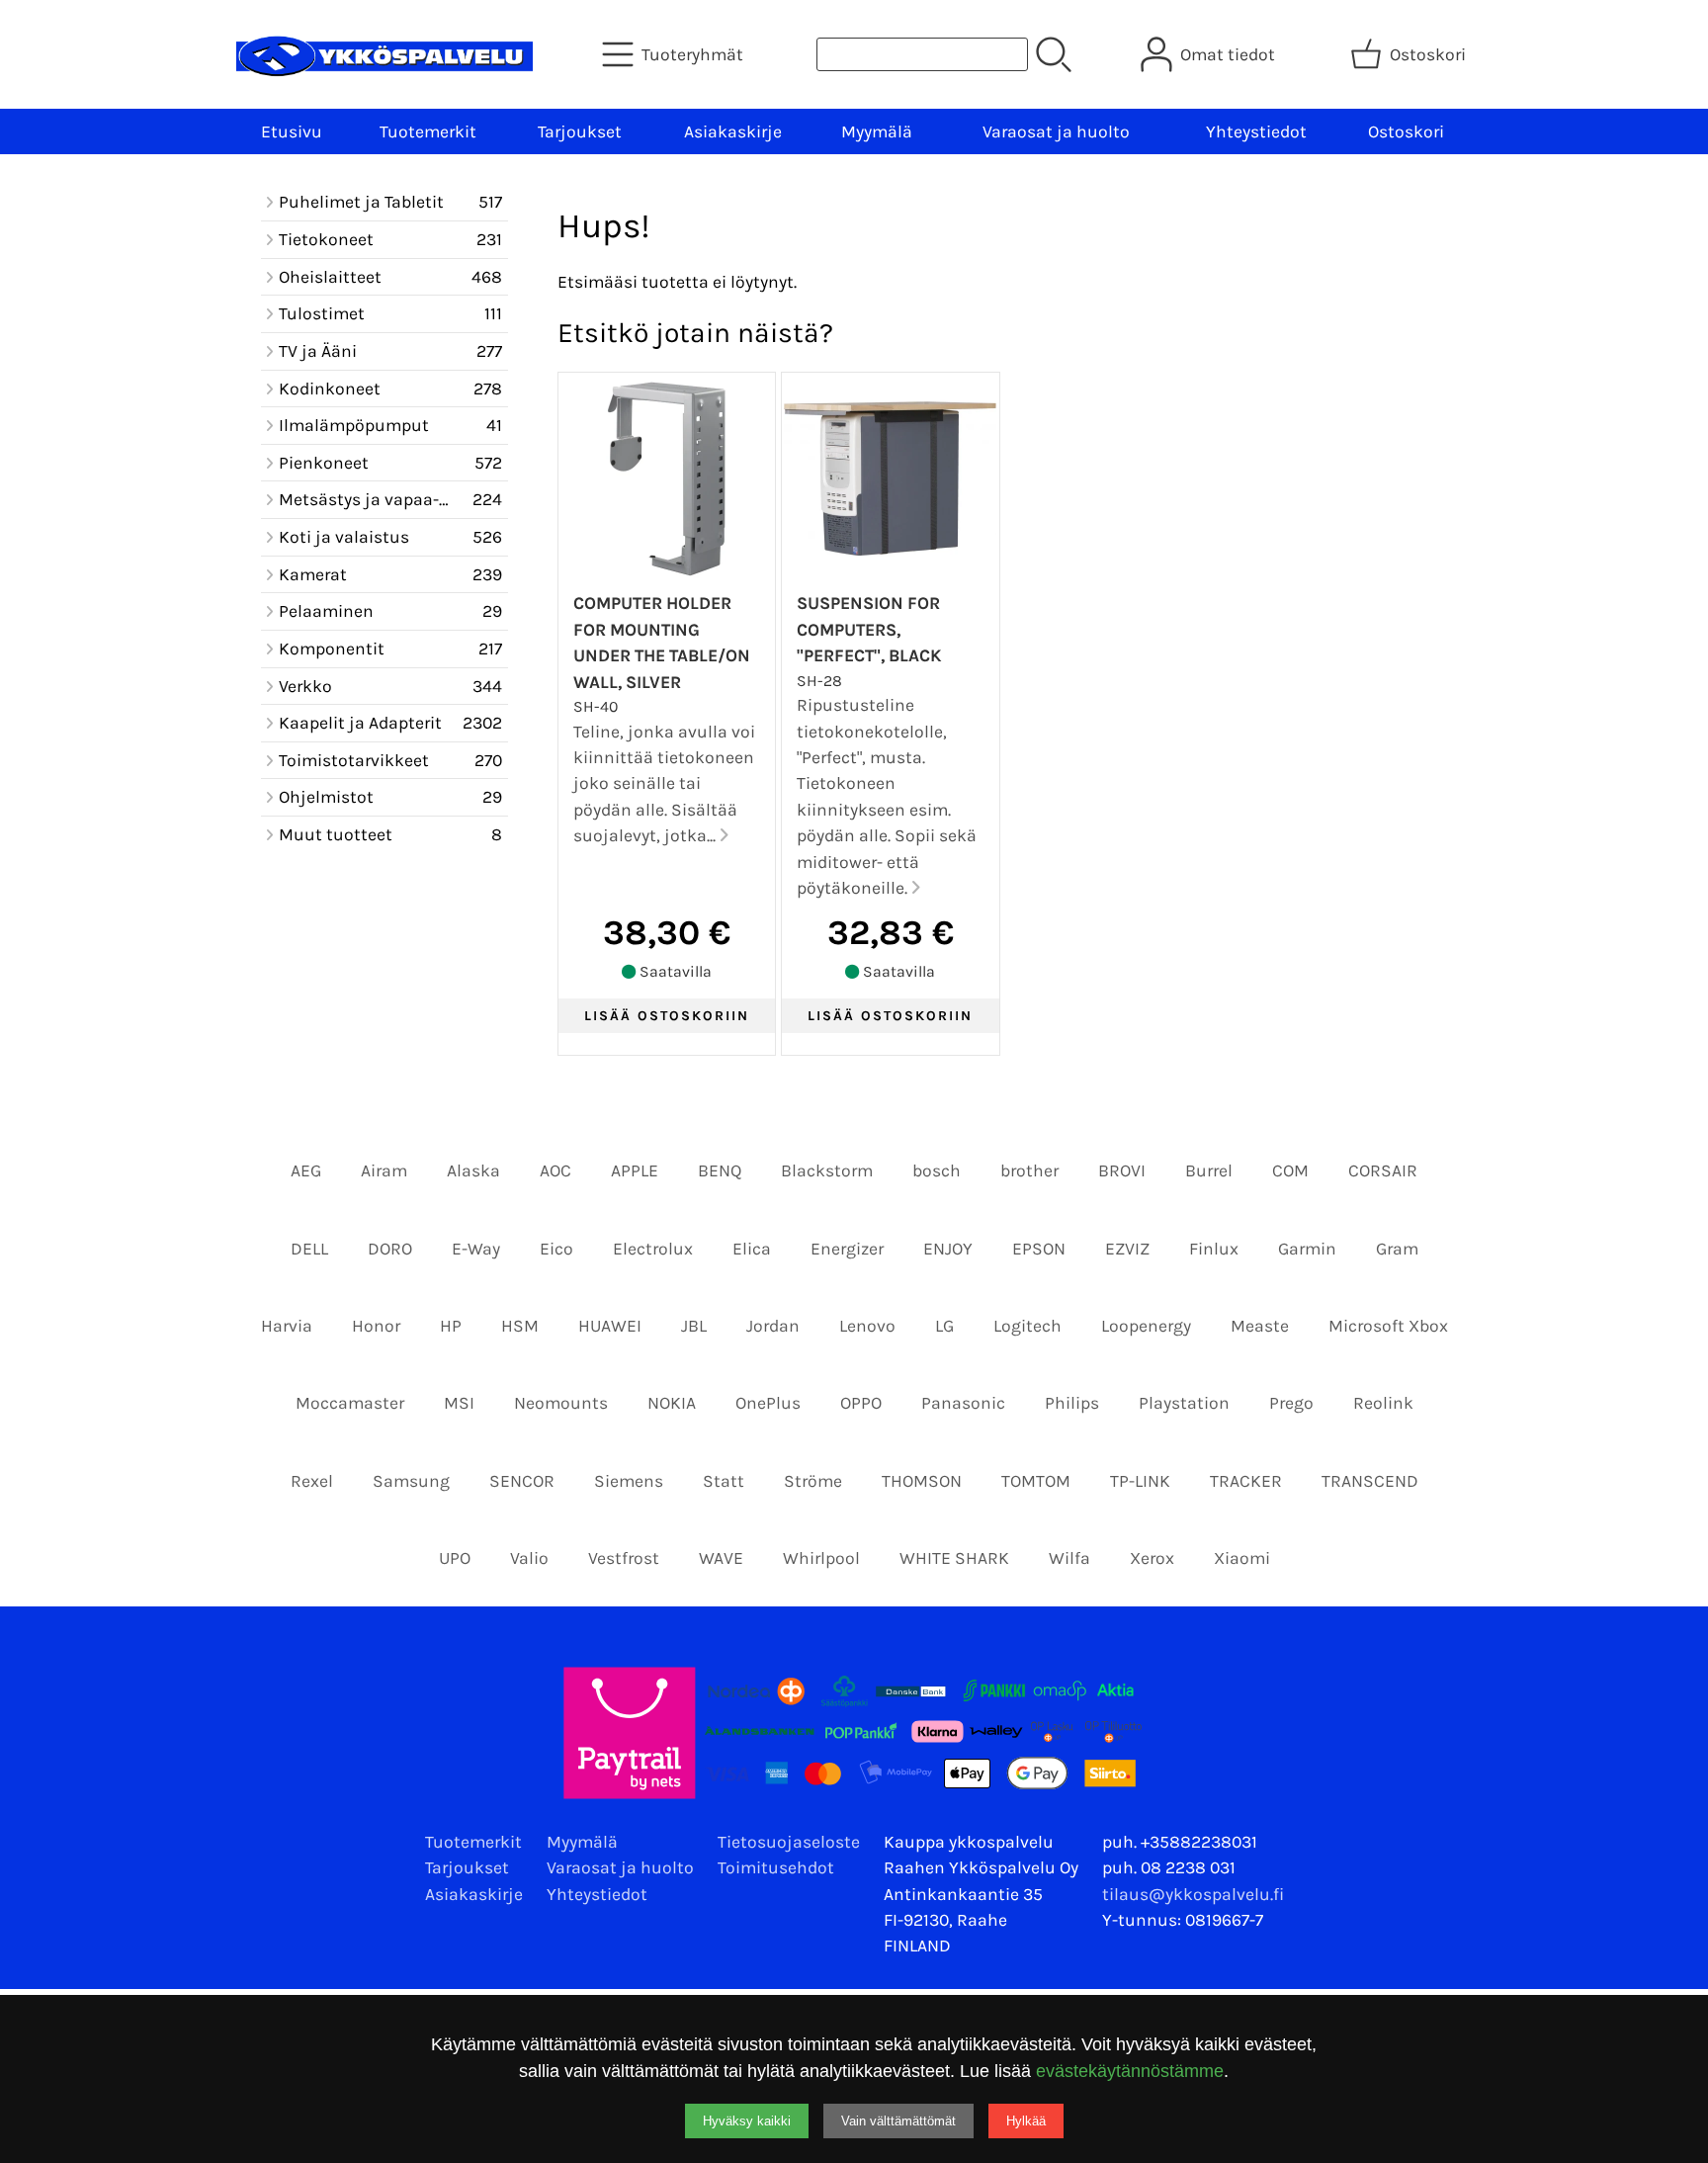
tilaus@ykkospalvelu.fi (1193, 1894)
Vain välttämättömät (898, 2121)
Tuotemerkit (428, 131)
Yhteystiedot (1256, 131)
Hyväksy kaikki (747, 2121)
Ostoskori (1406, 131)
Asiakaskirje (733, 131)
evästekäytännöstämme (1130, 2071)
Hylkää (1026, 2121)
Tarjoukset (580, 131)
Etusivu (292, 131)
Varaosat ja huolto (1056, 131)
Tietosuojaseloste (789, 1842)
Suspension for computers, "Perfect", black (869, 629)
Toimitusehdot (776, 1867)
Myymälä (877, 131)
